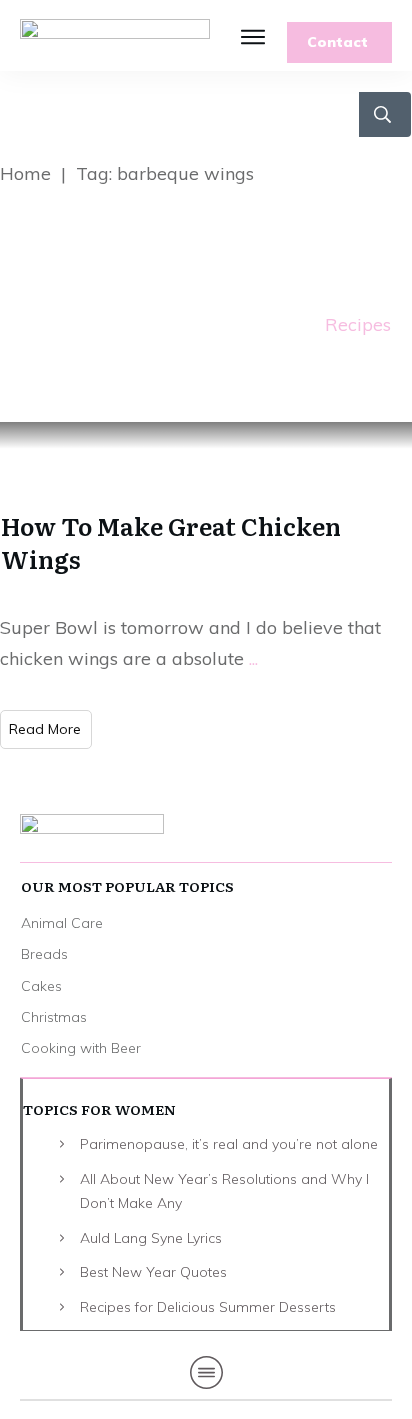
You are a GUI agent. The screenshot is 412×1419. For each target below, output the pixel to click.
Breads (44, 954)
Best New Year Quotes (153, 1272)
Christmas (54, 1017)
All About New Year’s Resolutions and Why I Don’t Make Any (224, 1191)
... (253, 658)
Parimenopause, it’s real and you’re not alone (229, 1144)
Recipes (358, 324)
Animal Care (62, 923)
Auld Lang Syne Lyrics (151, 1238)
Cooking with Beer (81, 1048)
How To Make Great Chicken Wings (171, 542)
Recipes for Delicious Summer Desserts (208, 1307)
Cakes (41, 986)
